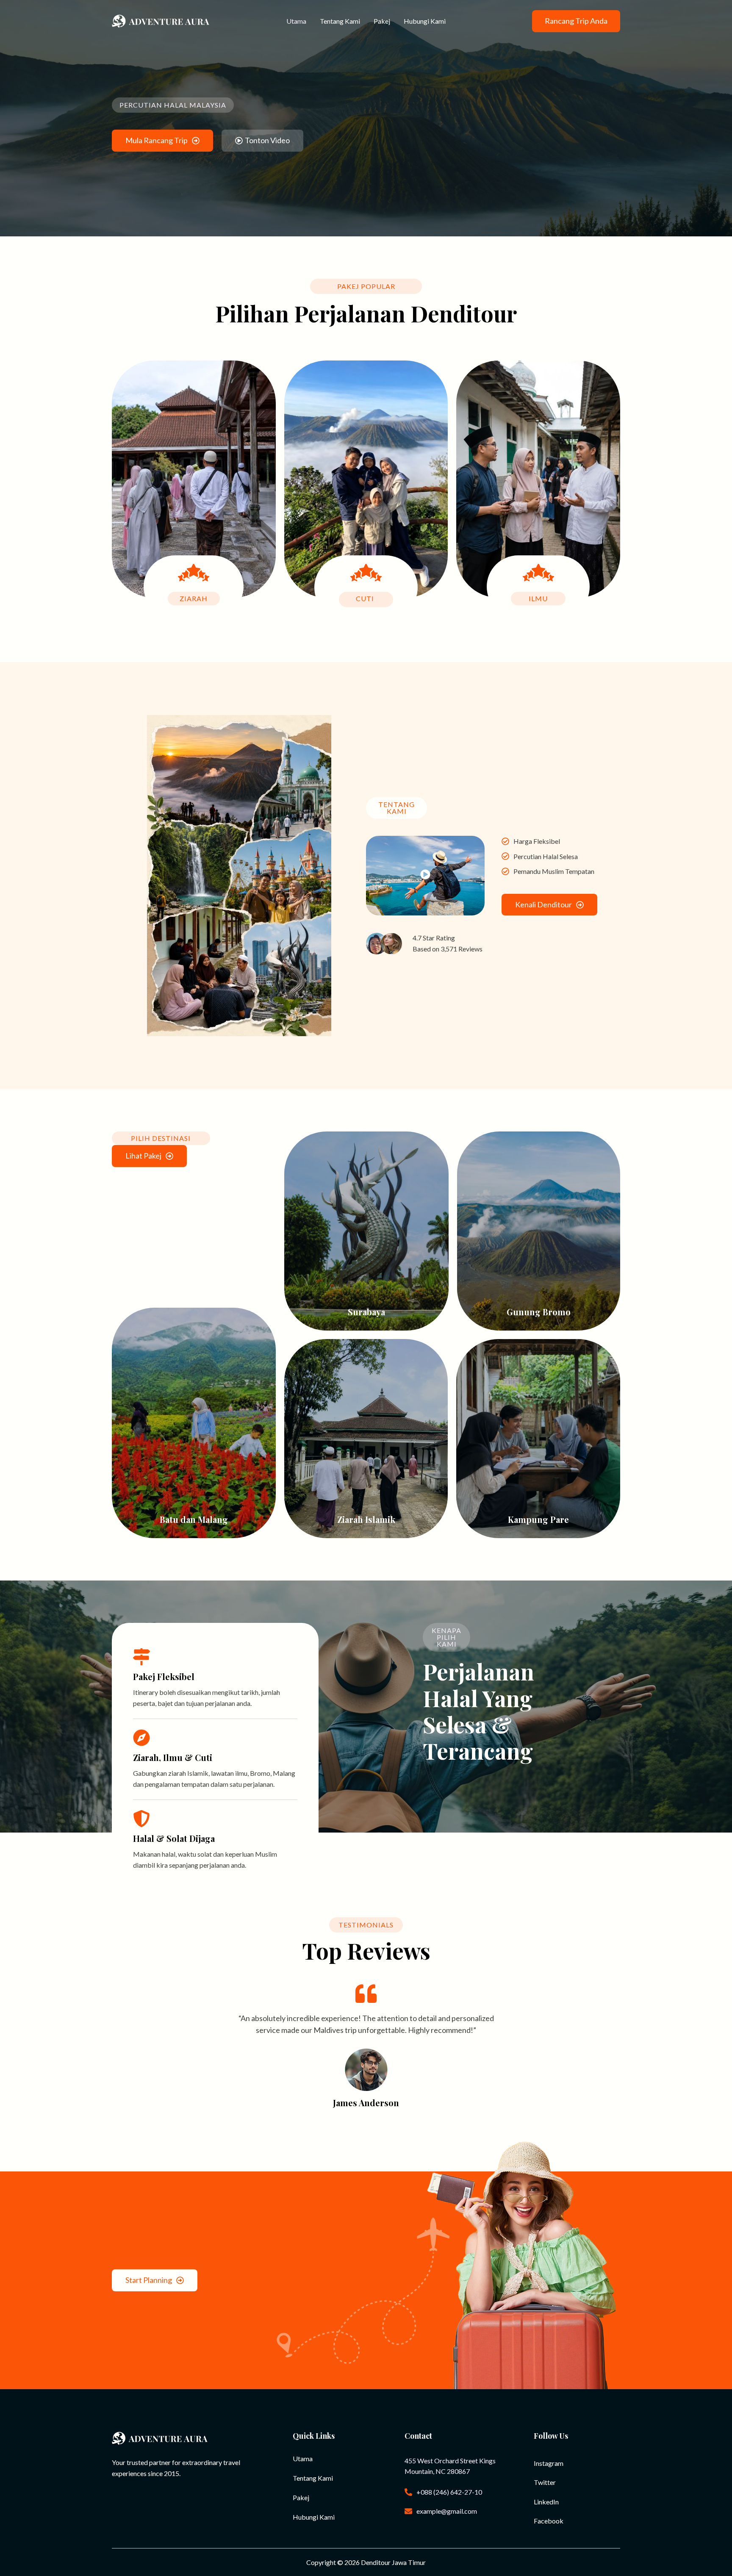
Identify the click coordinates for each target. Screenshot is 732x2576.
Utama (296, 21)
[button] (576, 21)
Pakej (382, 21)
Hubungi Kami (425, 21)
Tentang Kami (340, 21)
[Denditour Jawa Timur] (161, 20)
